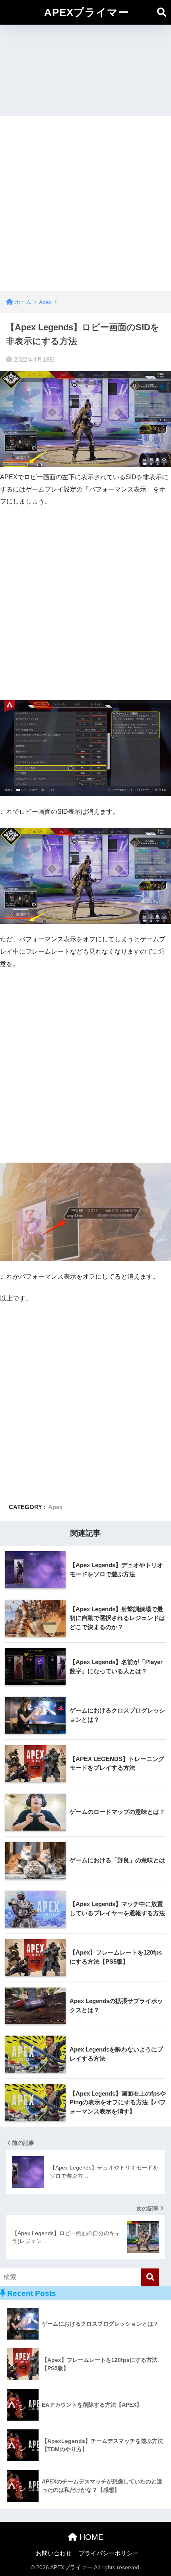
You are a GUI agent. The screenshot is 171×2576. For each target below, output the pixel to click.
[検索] (150, 2277)
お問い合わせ (54, 2553)
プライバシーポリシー (109, 2553)
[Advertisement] (85, 201)
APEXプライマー (86, 12)
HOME (90, 2537)
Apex (55, 1507)
